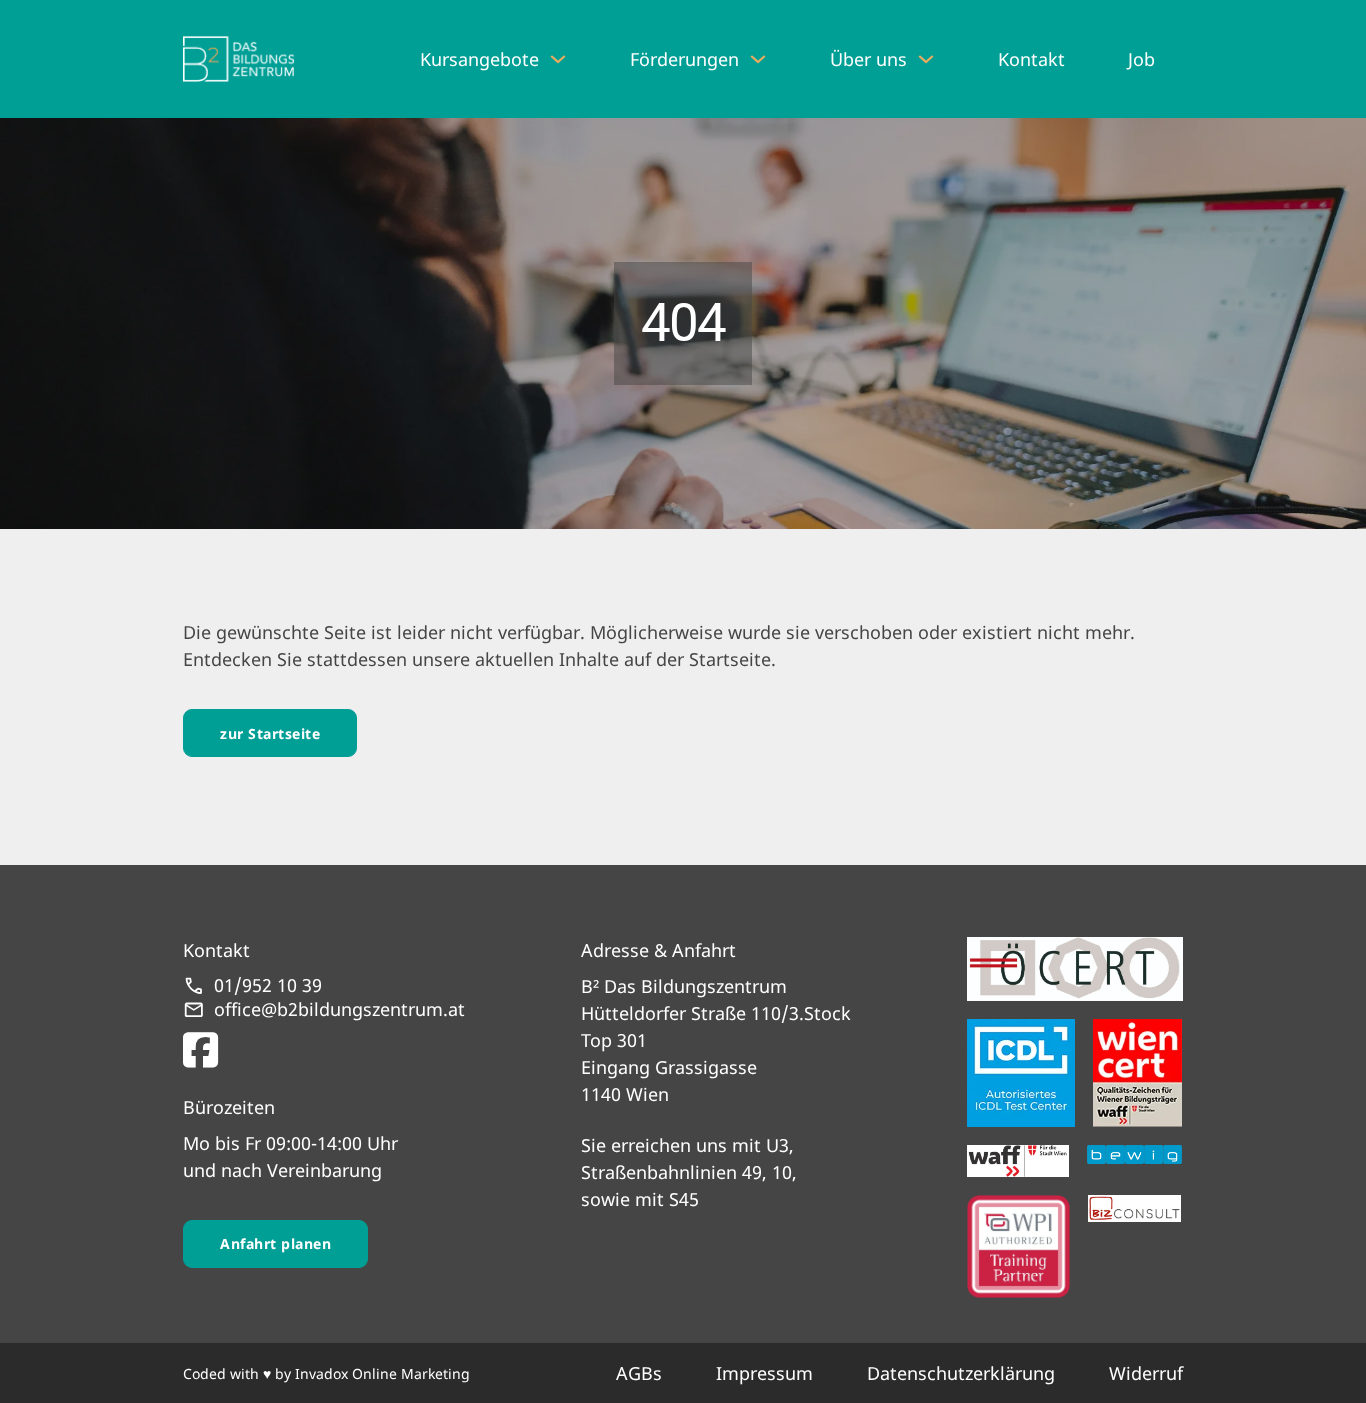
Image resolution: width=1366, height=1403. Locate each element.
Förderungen (684, 59)
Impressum (764, 1373)
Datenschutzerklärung (961, 1373)
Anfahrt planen (275, 1243)
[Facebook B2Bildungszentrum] (324, 1045)
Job (1141, 59)
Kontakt (1031, 59)
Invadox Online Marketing (382, 1373)
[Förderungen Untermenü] (758, 59)
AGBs (639, 1373)
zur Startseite (270, 733)
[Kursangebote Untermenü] (558, 59)
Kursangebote (479, 59)
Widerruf (1146, 1373)
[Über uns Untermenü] (926, 59)
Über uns (868, 59)
